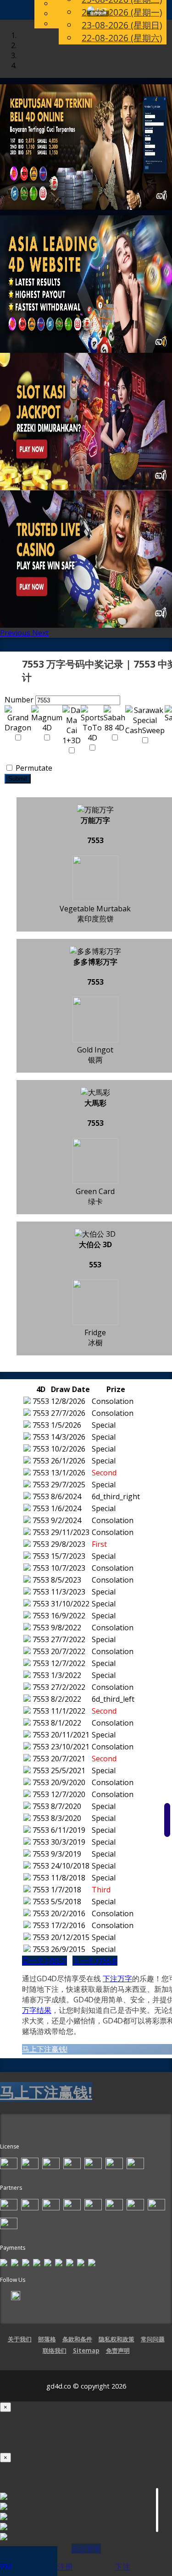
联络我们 (55, 2351)
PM (6, 2566)
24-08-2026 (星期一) (122, 12)
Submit (18, 779)
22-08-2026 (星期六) (122, 38)
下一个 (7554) (95, 1961)
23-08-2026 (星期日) (122, 25)
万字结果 (37, 2010)
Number (19, 700)
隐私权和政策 (117, 2339)
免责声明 (118, 2351)
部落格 (47, 2339)
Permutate (33, 768)
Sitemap (86, 2351)
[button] (16, 633)
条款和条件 (77, 2339)
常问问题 (153, 2339)
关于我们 (20, 2339)
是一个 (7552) (44, 1961)
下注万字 (117, 1979)
